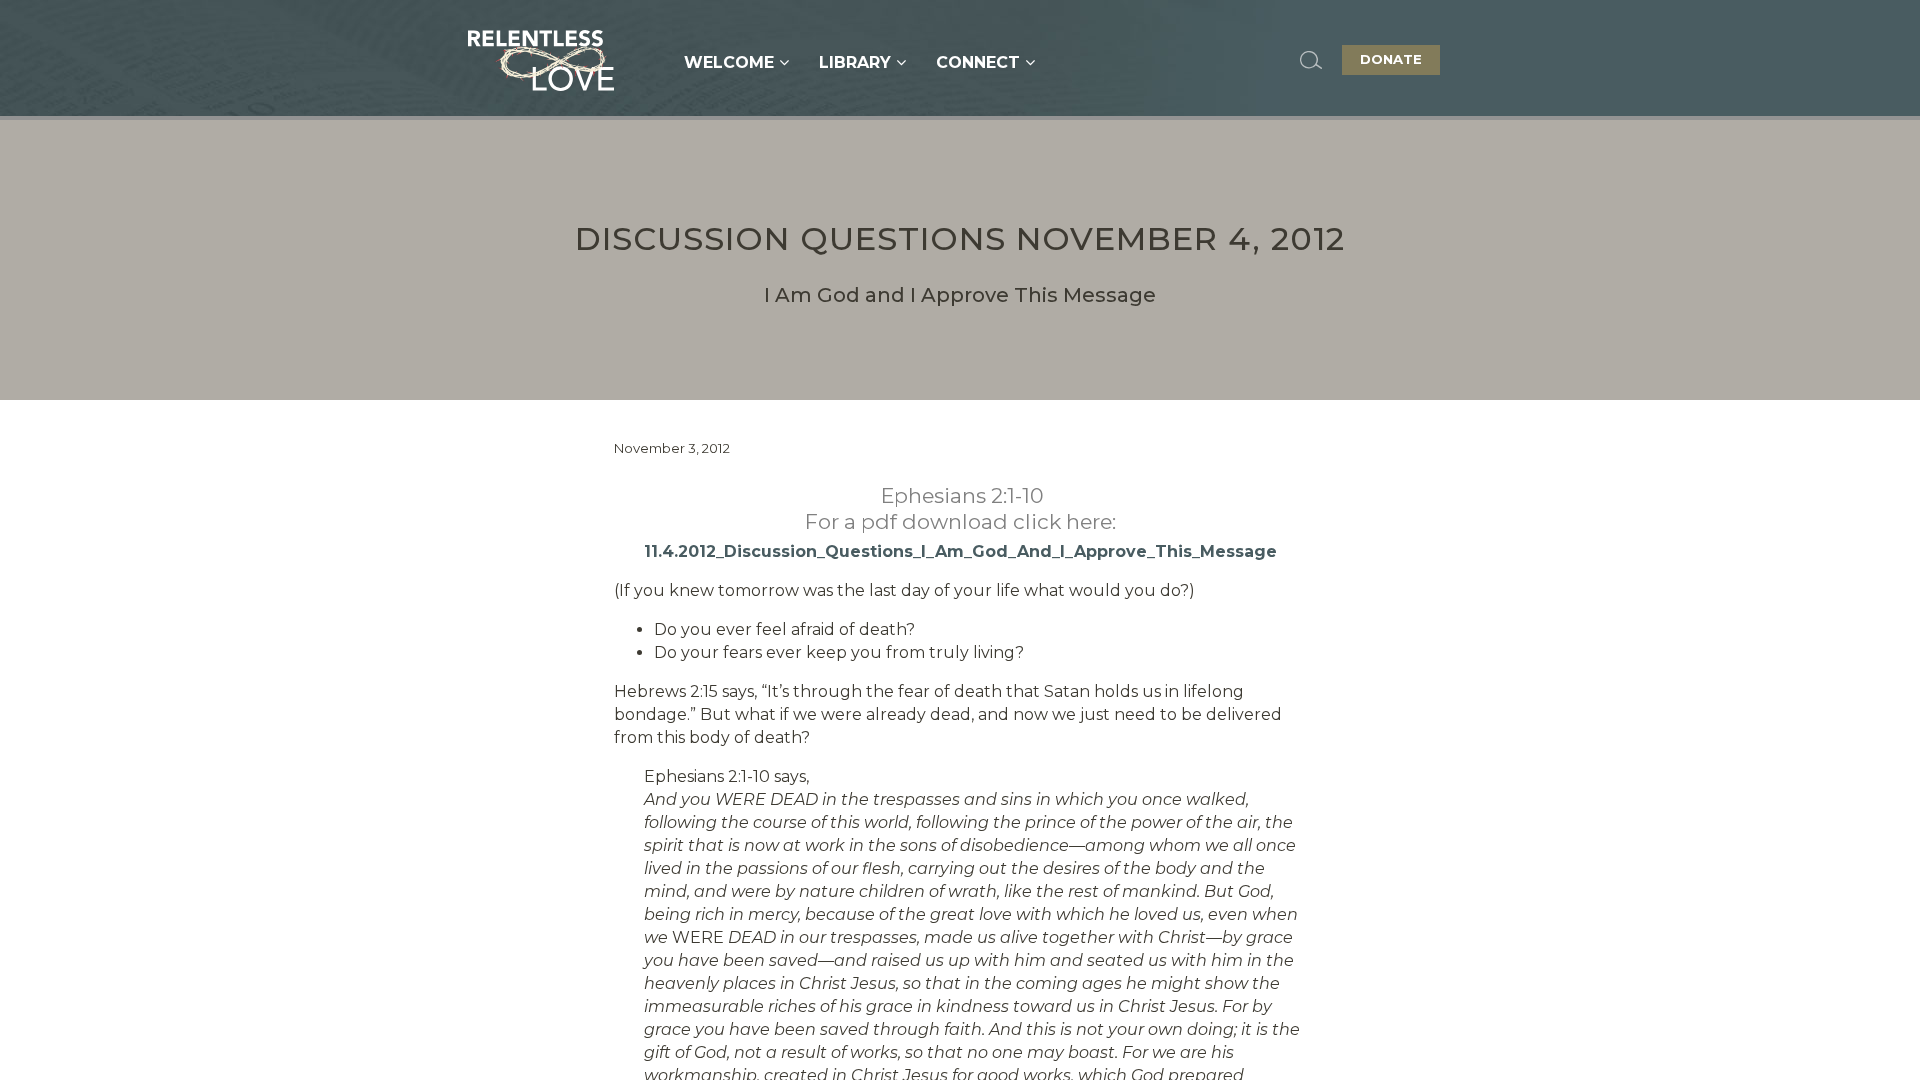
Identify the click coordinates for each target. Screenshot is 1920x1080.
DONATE (1391, 59)
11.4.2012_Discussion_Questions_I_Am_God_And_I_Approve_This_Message (960, 551)
